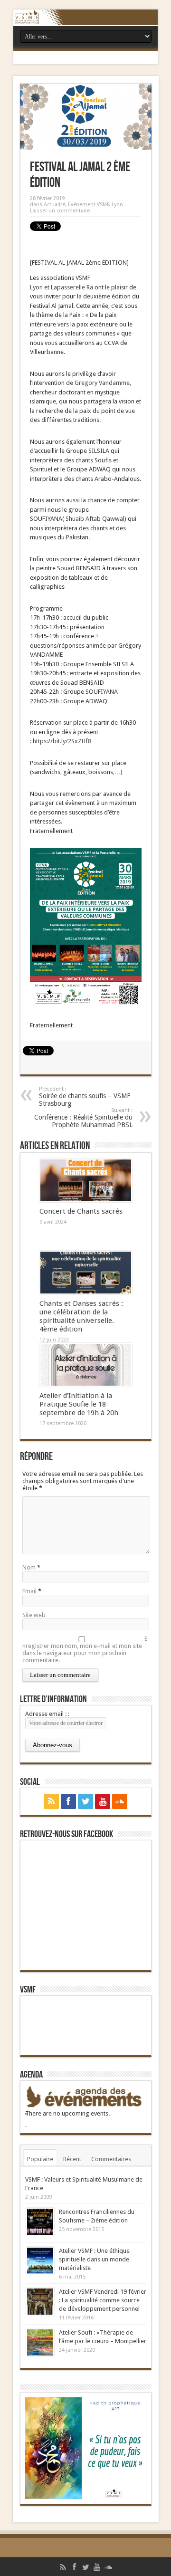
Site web (34, 1615)
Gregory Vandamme (102, 383)
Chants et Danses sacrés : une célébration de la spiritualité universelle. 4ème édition (81, 1316)
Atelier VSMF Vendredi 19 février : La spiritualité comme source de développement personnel (103, 2300)
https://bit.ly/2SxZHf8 (62, 741)
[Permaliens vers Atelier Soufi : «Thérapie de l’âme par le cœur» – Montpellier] (40, 2342)
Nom (29, 1567)
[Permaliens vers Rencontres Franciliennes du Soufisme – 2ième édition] (40, 2222)
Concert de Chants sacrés (81, 1211)
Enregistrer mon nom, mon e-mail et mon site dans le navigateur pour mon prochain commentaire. (85, 1649)
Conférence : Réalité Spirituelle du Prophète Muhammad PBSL (83, 1118)
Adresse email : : (47, 1714)
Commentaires (111, 2159)
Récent (72, 2159)
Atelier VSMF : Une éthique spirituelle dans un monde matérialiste (94, 2259)
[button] (138, 2406)
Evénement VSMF (88, 205)
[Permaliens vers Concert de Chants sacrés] (86, 1180)
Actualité (54, 205)
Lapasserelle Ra (72, 287)
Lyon (117, 205)
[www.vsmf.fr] (85, 18)
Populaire (40, 2159)
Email (29, 1591)
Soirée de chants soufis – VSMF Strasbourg (85, 1096)
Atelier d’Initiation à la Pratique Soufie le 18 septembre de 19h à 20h (79, 1404)
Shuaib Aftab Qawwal (95, 519)
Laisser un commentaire (60, 211)
